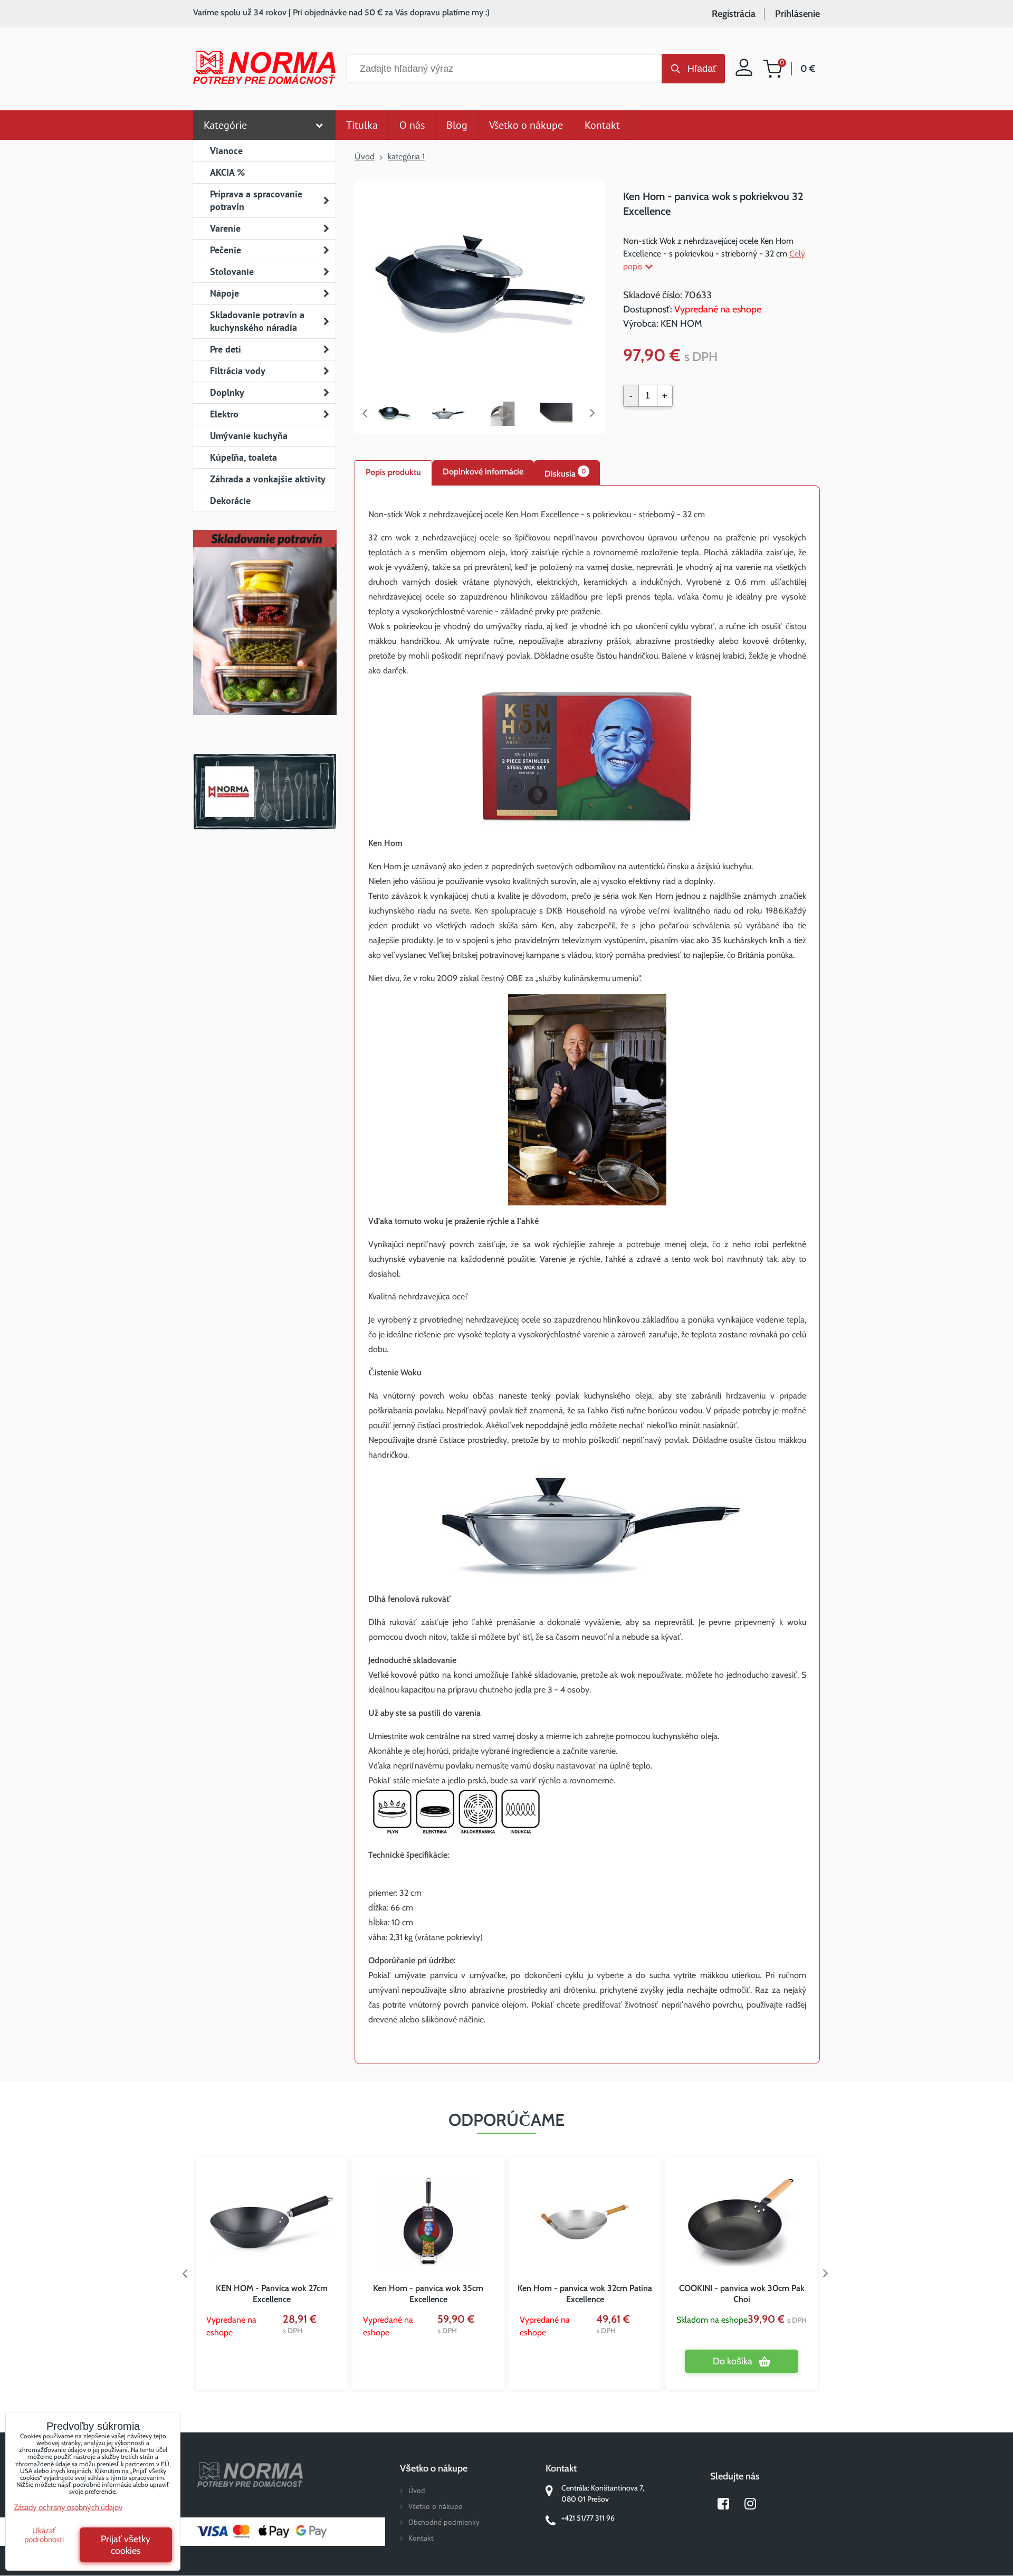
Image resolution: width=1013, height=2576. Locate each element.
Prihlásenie (797, 14)
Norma (265, 792)
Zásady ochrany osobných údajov (68, 2507)
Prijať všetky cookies (126, 2545)
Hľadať (702, 69)
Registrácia (734, 14)
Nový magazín (265, 638)
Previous (365, 413)
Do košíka (733, 2361)
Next (595, 413)
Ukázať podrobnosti (44, 2535)
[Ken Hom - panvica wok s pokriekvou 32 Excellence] (480, 285)
